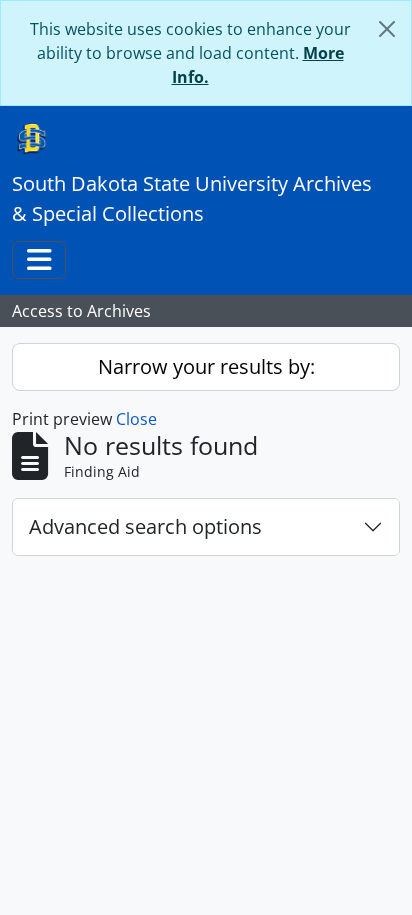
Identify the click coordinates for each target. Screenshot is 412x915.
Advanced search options (145, 526)
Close (136, 419)
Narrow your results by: (206, 366)
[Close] (387, 29)
